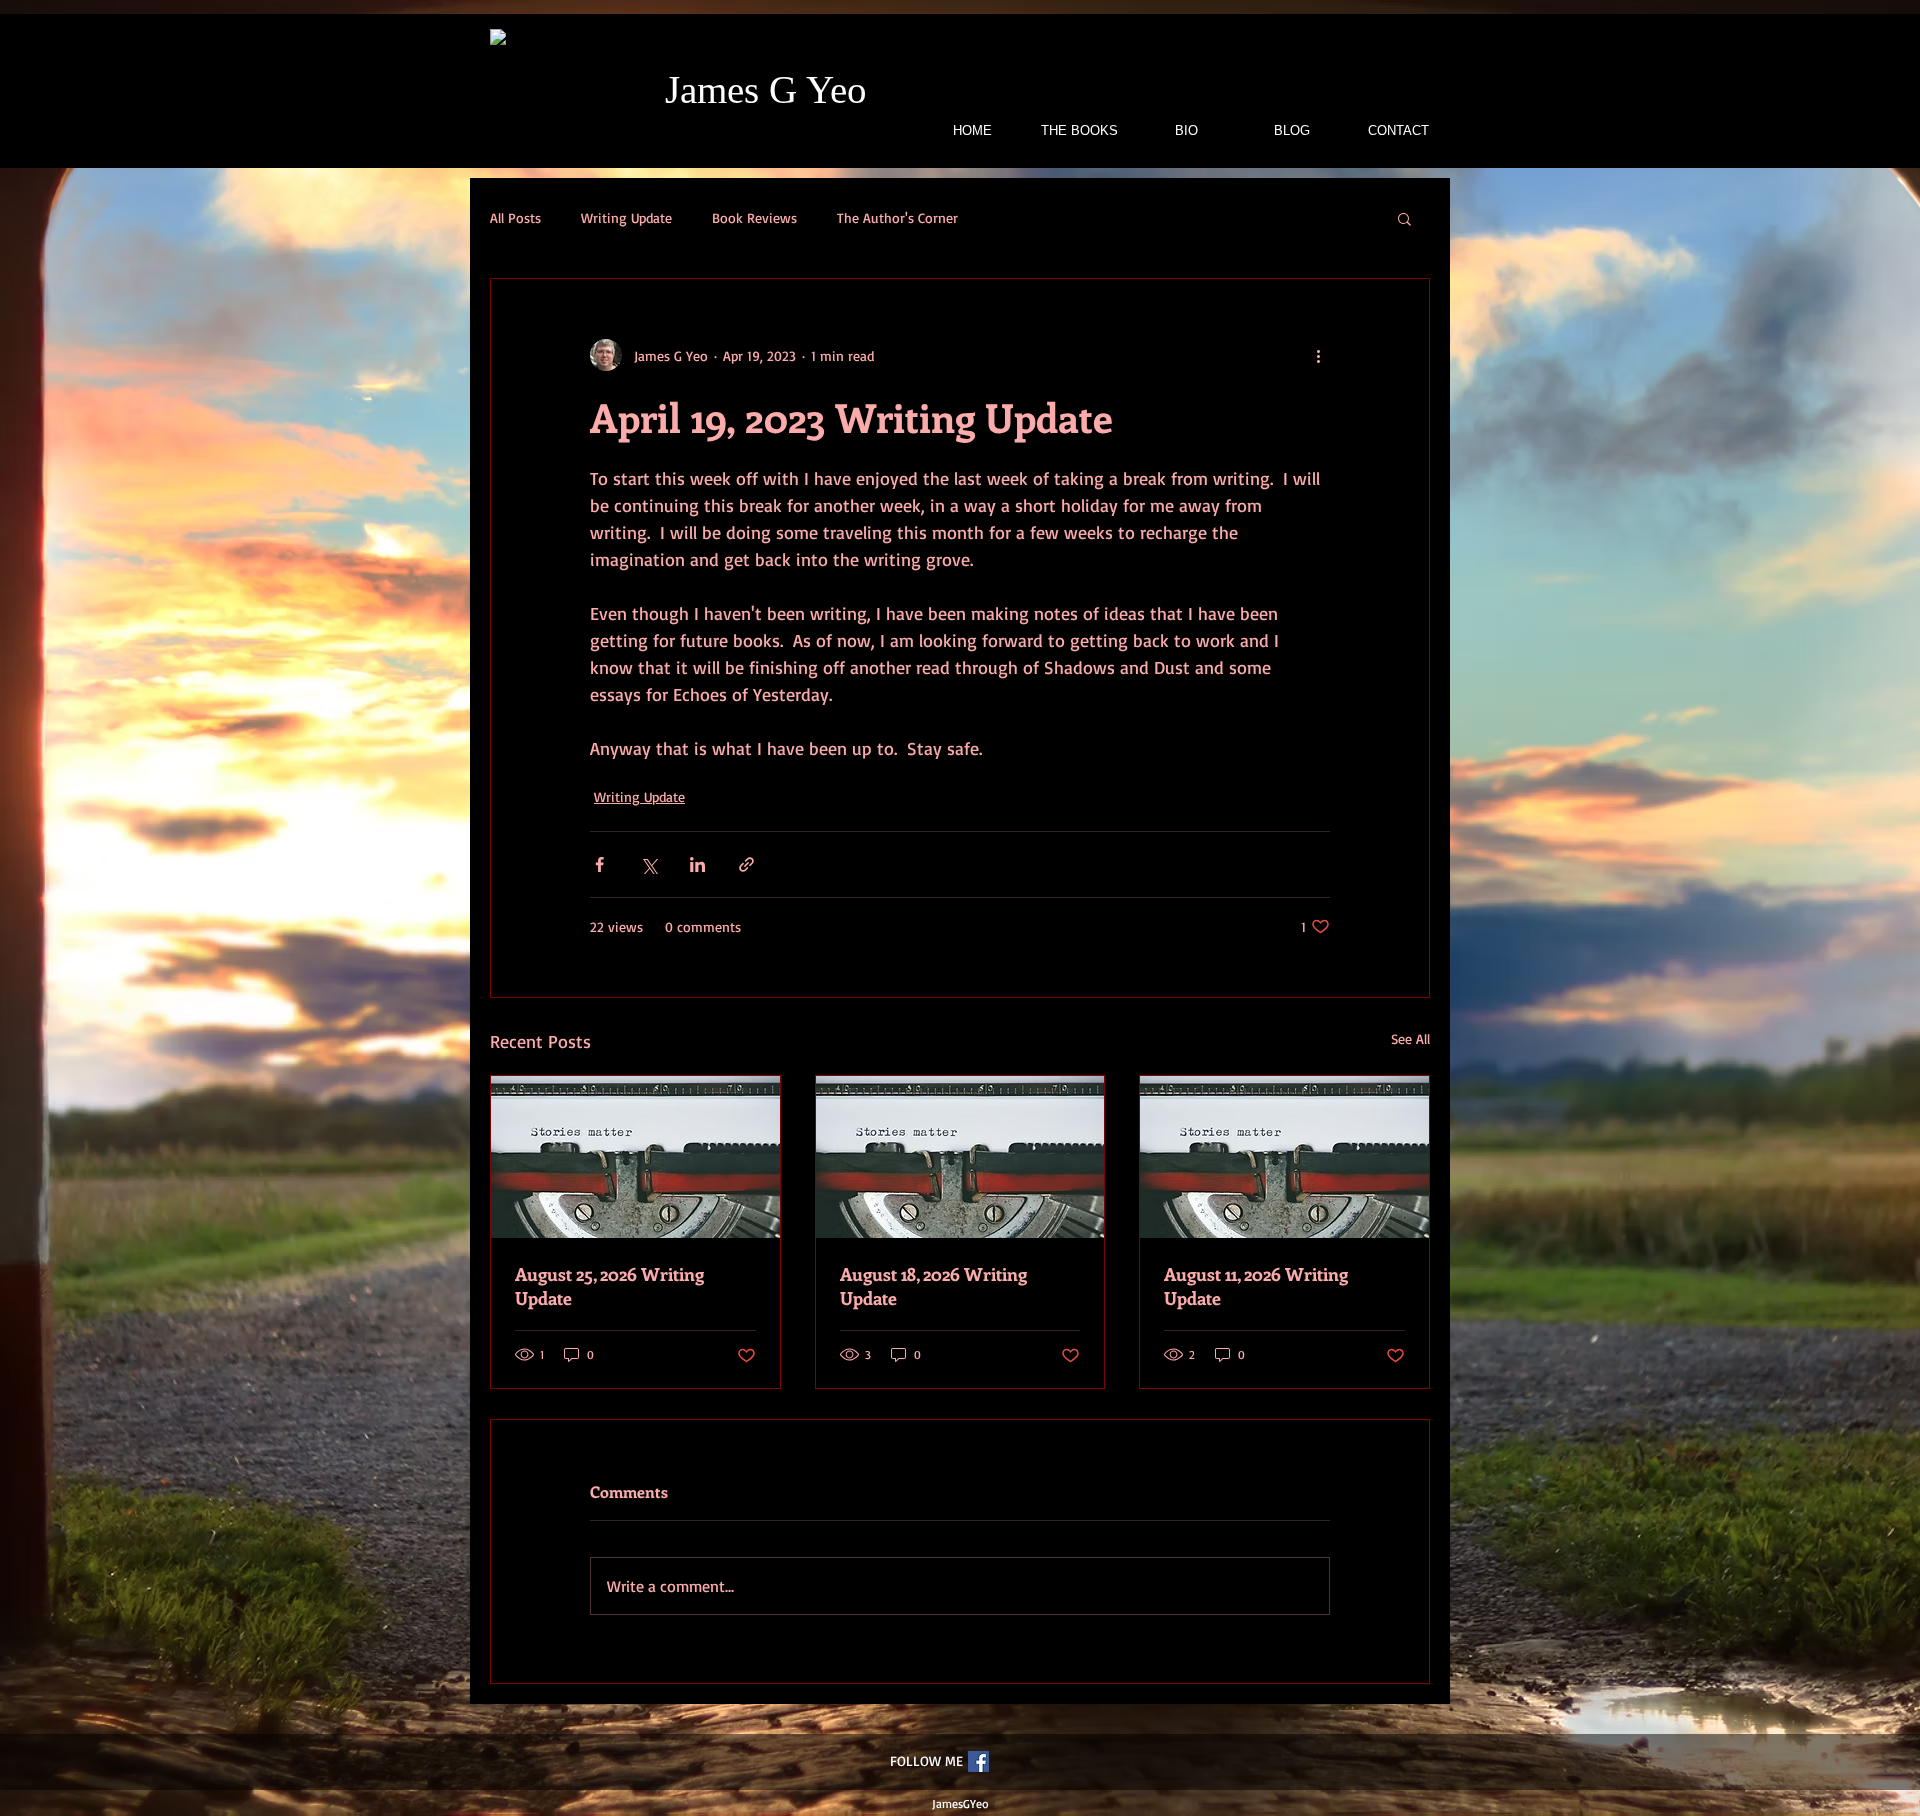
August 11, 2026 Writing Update (1256, 1286)
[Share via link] (746, 864)
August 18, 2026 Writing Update (933, 1286)
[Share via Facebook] (599, 864)
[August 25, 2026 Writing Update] (635, 1157)
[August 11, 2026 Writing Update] (1284, 1157)
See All (1410, 1038)
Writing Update (626, 217)
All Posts (515, 217)
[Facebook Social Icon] (978, 1761)
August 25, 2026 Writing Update (609, 1286)
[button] (1404, 218)
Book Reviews (754, 217)
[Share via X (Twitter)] (648, 864)
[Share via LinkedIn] (697, 864)
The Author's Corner (897, 217)
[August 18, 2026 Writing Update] (960, 1157)
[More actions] (1318, 355)
